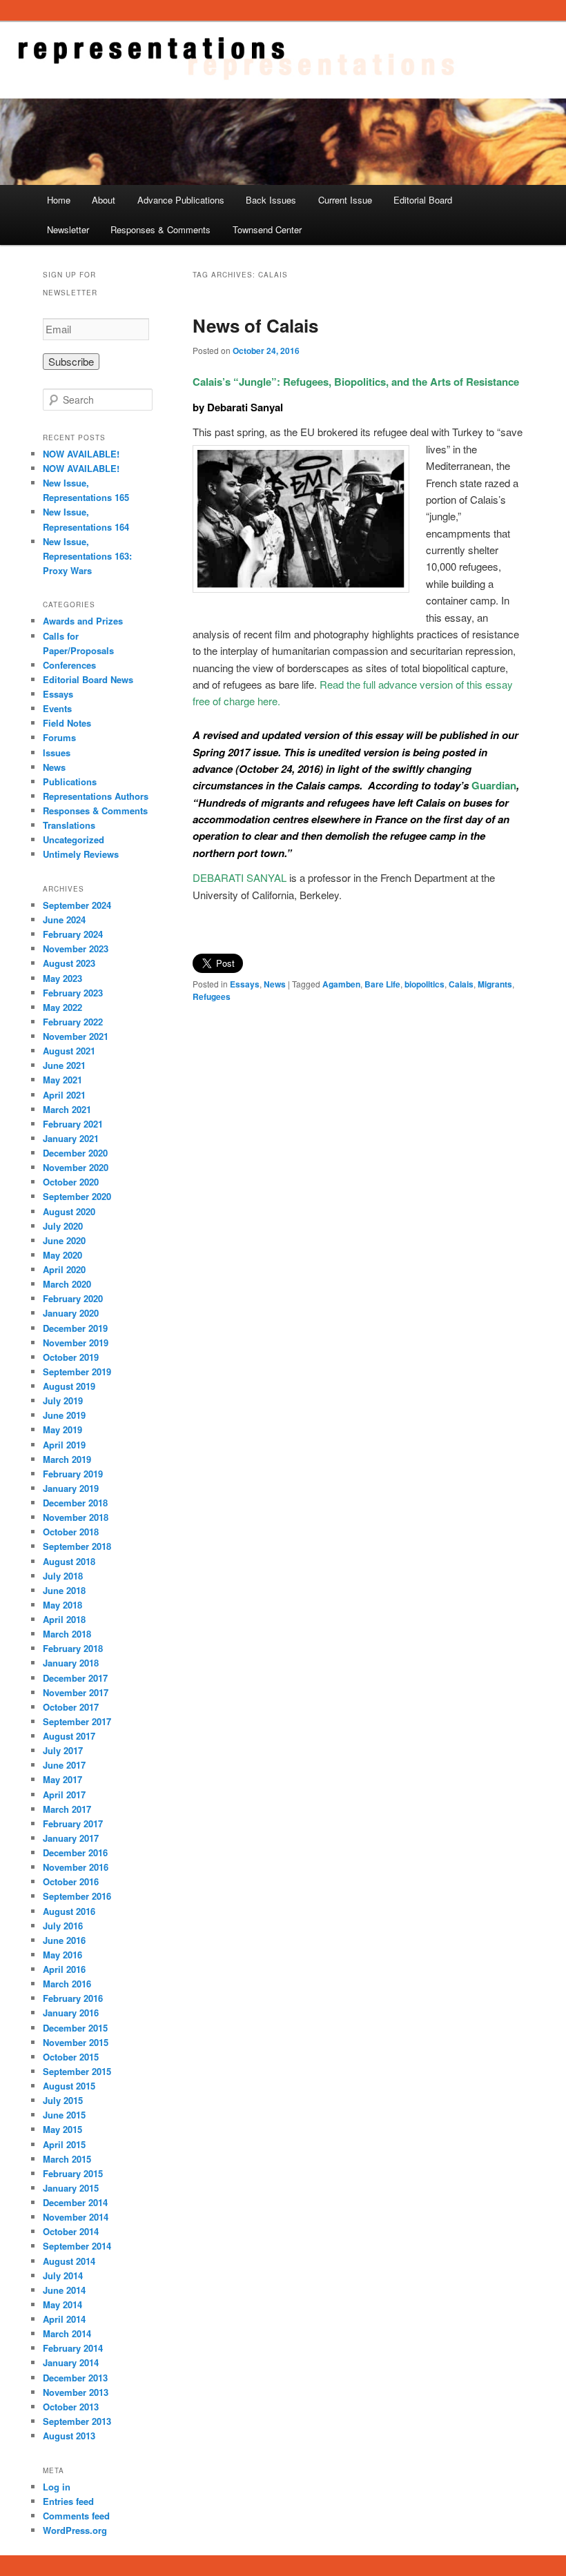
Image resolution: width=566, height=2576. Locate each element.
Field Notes (67, 723)
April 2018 (64, 1619)
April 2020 (64, 1269)
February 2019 (73, 1474)
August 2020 (69, 1211)
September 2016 (77, 1896)
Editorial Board (423, 200)
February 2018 (73, 1648)
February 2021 (73, 1124)
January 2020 (71, 1313)
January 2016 (71, 2013)
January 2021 (71, 1138)
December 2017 (75, 1678)
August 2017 (69, 1736)
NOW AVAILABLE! (81, 454)
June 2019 (64, 1415)
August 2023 (69, 963)
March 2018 (67, 1634)
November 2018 (76, 1517)
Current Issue (345, 200)
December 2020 (75, 1153)
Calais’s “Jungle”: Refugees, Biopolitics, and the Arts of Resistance (356, 382)
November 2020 (76, 1167)
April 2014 (64, 2319)
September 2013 (77, 2421)
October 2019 (71, 1357)
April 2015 (64, 2144)
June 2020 (64, 1240)
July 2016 (63, 1926)
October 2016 (71, 1881)
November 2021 (76, 1036)
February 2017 (73, 1823)
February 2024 (73, 934)
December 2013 (75, 2378)
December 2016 (75, 1852)
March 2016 (67, 1984)
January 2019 (71, 1488)
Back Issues (271, 200)
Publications (70, 781)
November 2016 (76, 1867)
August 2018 (69, 1561)
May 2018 (62, 1605)
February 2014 (73, 2348)
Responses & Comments (160, 229)
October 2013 (71, 2407)
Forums (59, 737)
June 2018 (64, 1590)
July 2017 (63, 1750)
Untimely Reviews (81, 854)
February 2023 (73, 993)
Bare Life (382, 984)
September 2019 (77, 1371)
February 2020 (73, 1298)
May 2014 (62, 2304)
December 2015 (75, 2028)
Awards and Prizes (83, 621)
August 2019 (69, 1386)
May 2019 (62, 1429)
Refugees (212, 996)
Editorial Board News (88, 679)
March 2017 (67, 1809)
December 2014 (75, 2202)
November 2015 (76, 2042)
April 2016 (64, 1969)
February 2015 (73, 2173)
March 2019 (67, 1459)
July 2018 (63, 1576)
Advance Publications (181, 200)
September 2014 (77, 2246)
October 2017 (71, 1707)
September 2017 (77, 1721)
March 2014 (67, 2333)
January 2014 (71, 2362)
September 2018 (77, 1546)
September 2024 (77, 905)
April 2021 (64, 1095)
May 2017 (62, 1779)
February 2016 (73, 1998)
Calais (461, 984)
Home (59, 200)
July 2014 (63, 2275)
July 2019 (63, 1400)
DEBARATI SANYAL (240, 877)
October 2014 (71, 2231)
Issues (57, 753)
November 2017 (76, 1692)
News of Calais (255, 325)
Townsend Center (267, 229)
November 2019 (76, 1343)
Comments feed (76, 2516)
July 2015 (63, 2100)
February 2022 (73, 1022)
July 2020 (63, 1226)
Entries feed (68, 2501)
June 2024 (64, 920)
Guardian (494, 785)
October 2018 (71, 1532)
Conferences (69, 665)
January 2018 (71, 1663)
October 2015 (71, 2057)
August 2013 (69, 2436)
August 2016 (69, 1911)
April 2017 (64, 1795)
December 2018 (75, 1503)
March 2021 (67, 1109)
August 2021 (69, 1051)
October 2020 (71, 1182)
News (275, 984)
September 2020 (77, 1196)
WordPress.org (75, 2530)
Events (57, 708)
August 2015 (69, 2086)
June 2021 (64, 1065)
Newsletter (68, 229)
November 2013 (76, 2392)
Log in (57, 2487)
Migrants (495, 984)
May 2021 (62, 1080)
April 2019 (64, 1445)
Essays (245, 984)
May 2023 (62, 978)
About (104, 200)
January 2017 (71, 1838)
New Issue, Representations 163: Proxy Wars (87, 556)
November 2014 (76, 2217)
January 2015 (71, 2188)
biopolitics (424, 984)
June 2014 (64, 2290)
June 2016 (64, 1940)
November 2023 (76, 948)
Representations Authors (96, 796)
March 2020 (67, 1284)
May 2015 (62, 2129)
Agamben (341, 984)
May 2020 (62, 1255)
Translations (69, 825)
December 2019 (75, 1328)
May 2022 (62, 1007)
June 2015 (64, 2115)
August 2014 (69, 2261)
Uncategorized (74, 839)
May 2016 (62, 1955)
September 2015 (77, 2071)
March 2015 (67, 2159)
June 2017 (64, 1765)
